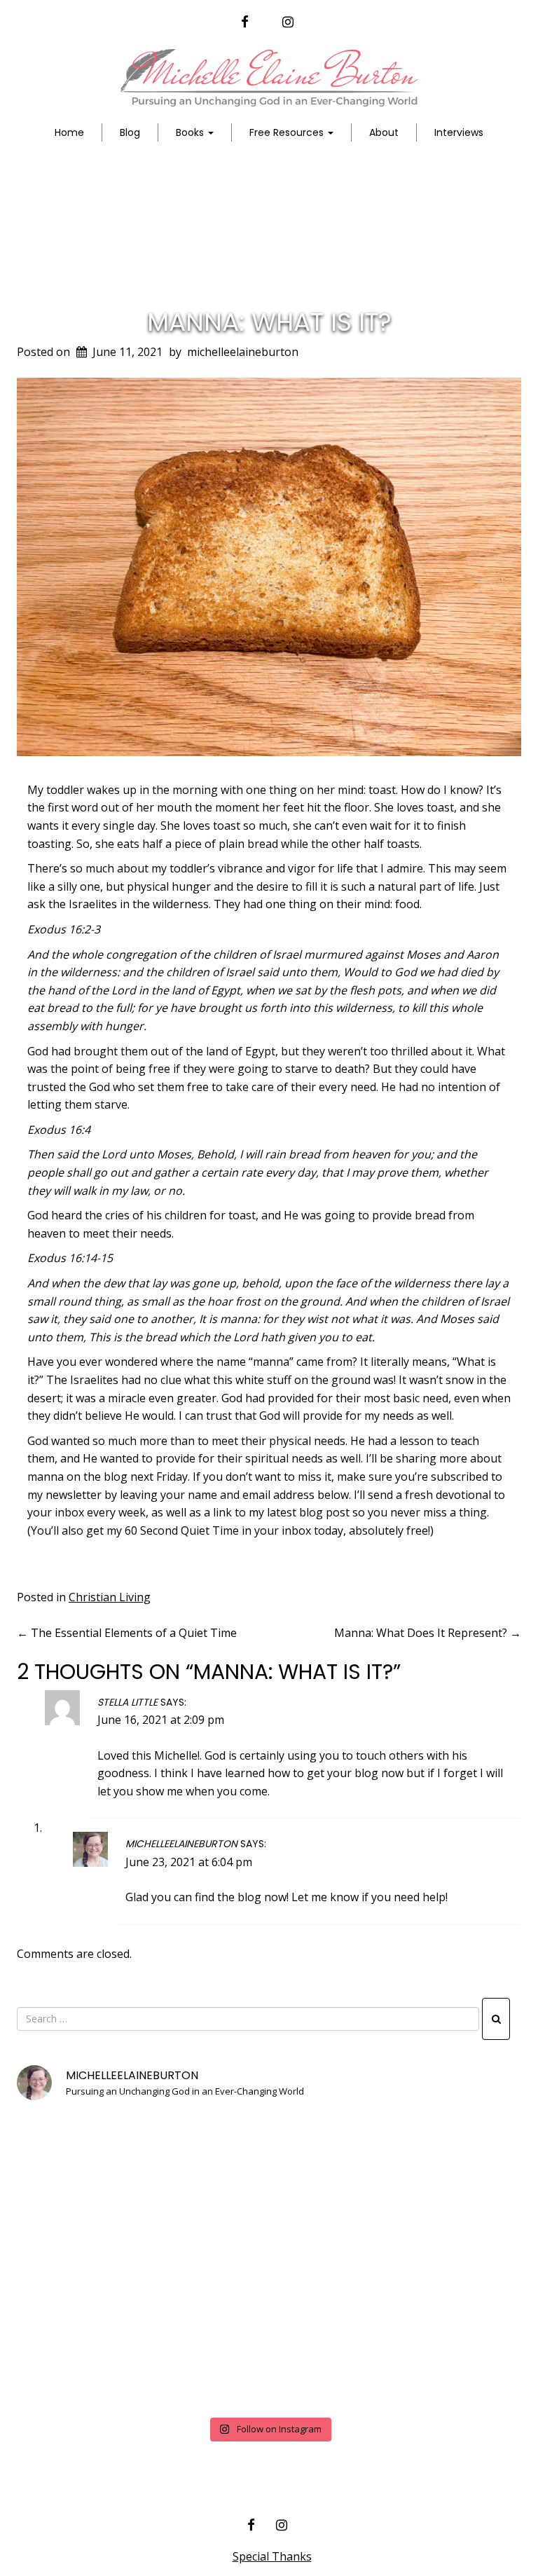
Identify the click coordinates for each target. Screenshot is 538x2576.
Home (69, 132)
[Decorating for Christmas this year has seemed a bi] (440, 2262)
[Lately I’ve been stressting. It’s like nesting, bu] (440, 2361)
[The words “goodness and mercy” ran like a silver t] (269, 2361)
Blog (130, 132)
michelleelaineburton (243, 352)
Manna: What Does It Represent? (428, 1633)
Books (191, 132)
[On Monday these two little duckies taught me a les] (98, 2262)
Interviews (459, 132)
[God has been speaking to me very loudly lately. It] (440, 2163)
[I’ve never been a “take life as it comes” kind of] (269, 2163)
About (384, 132)
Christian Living (110, 1597)
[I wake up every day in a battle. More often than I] (98, 2163)
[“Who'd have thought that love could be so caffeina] (98, 2361)
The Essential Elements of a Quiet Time (127, 1633)
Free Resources (288, 132)
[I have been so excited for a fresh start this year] (269, 2262)
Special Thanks (272, 2556)
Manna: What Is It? (269, 322)
